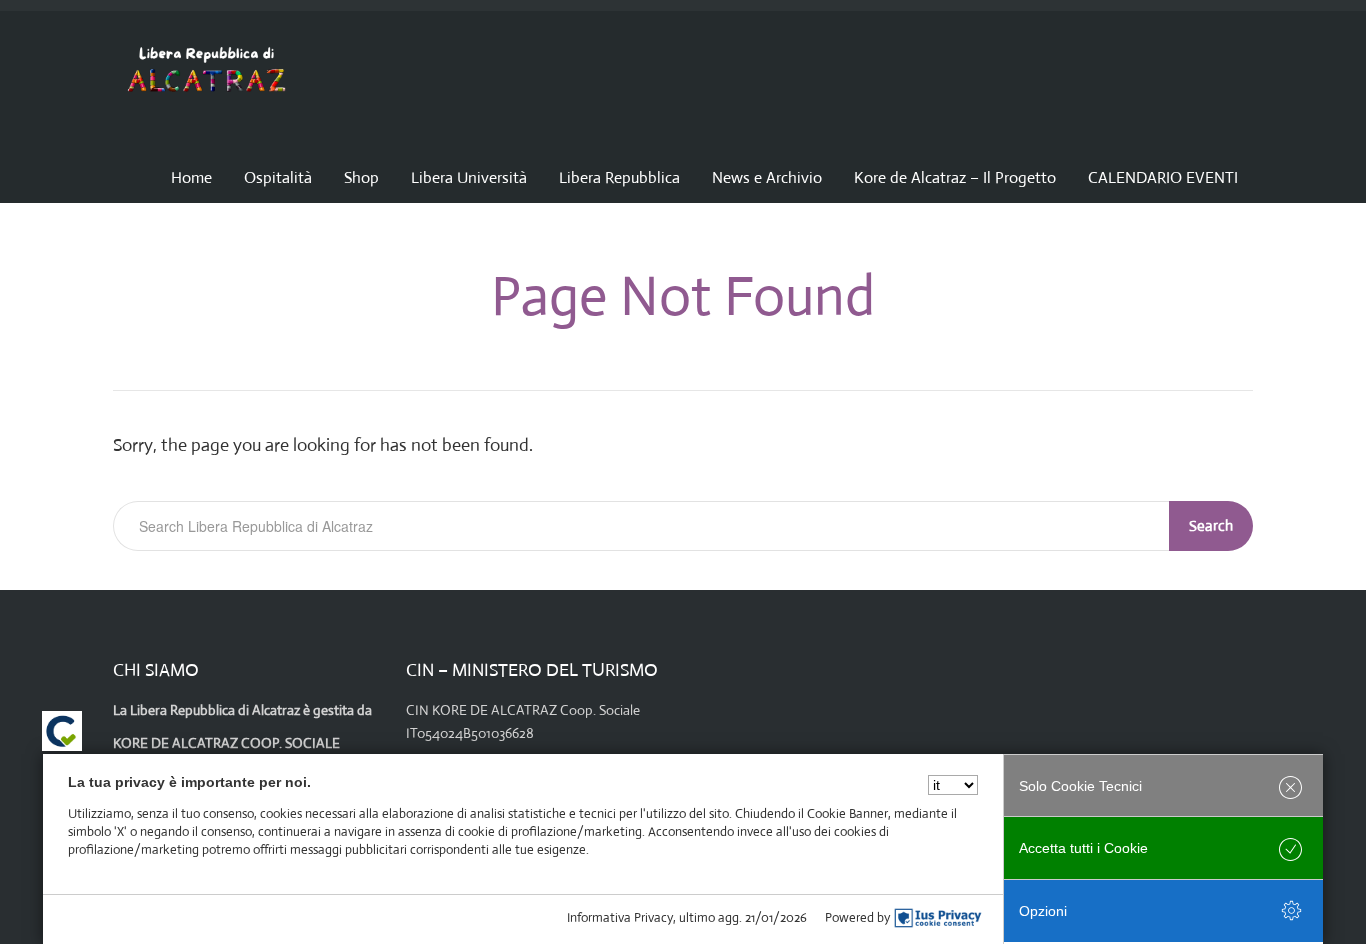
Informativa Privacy (620, 917)
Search (1211, 525)
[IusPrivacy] (938, 918)
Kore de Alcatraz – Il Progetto (955, 177)
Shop (361, 177)
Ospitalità (278, 177)
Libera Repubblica (619, 177)
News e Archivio (767, 177)
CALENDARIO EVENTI (1163, 177)
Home (191, 177)
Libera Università (469, 177)
